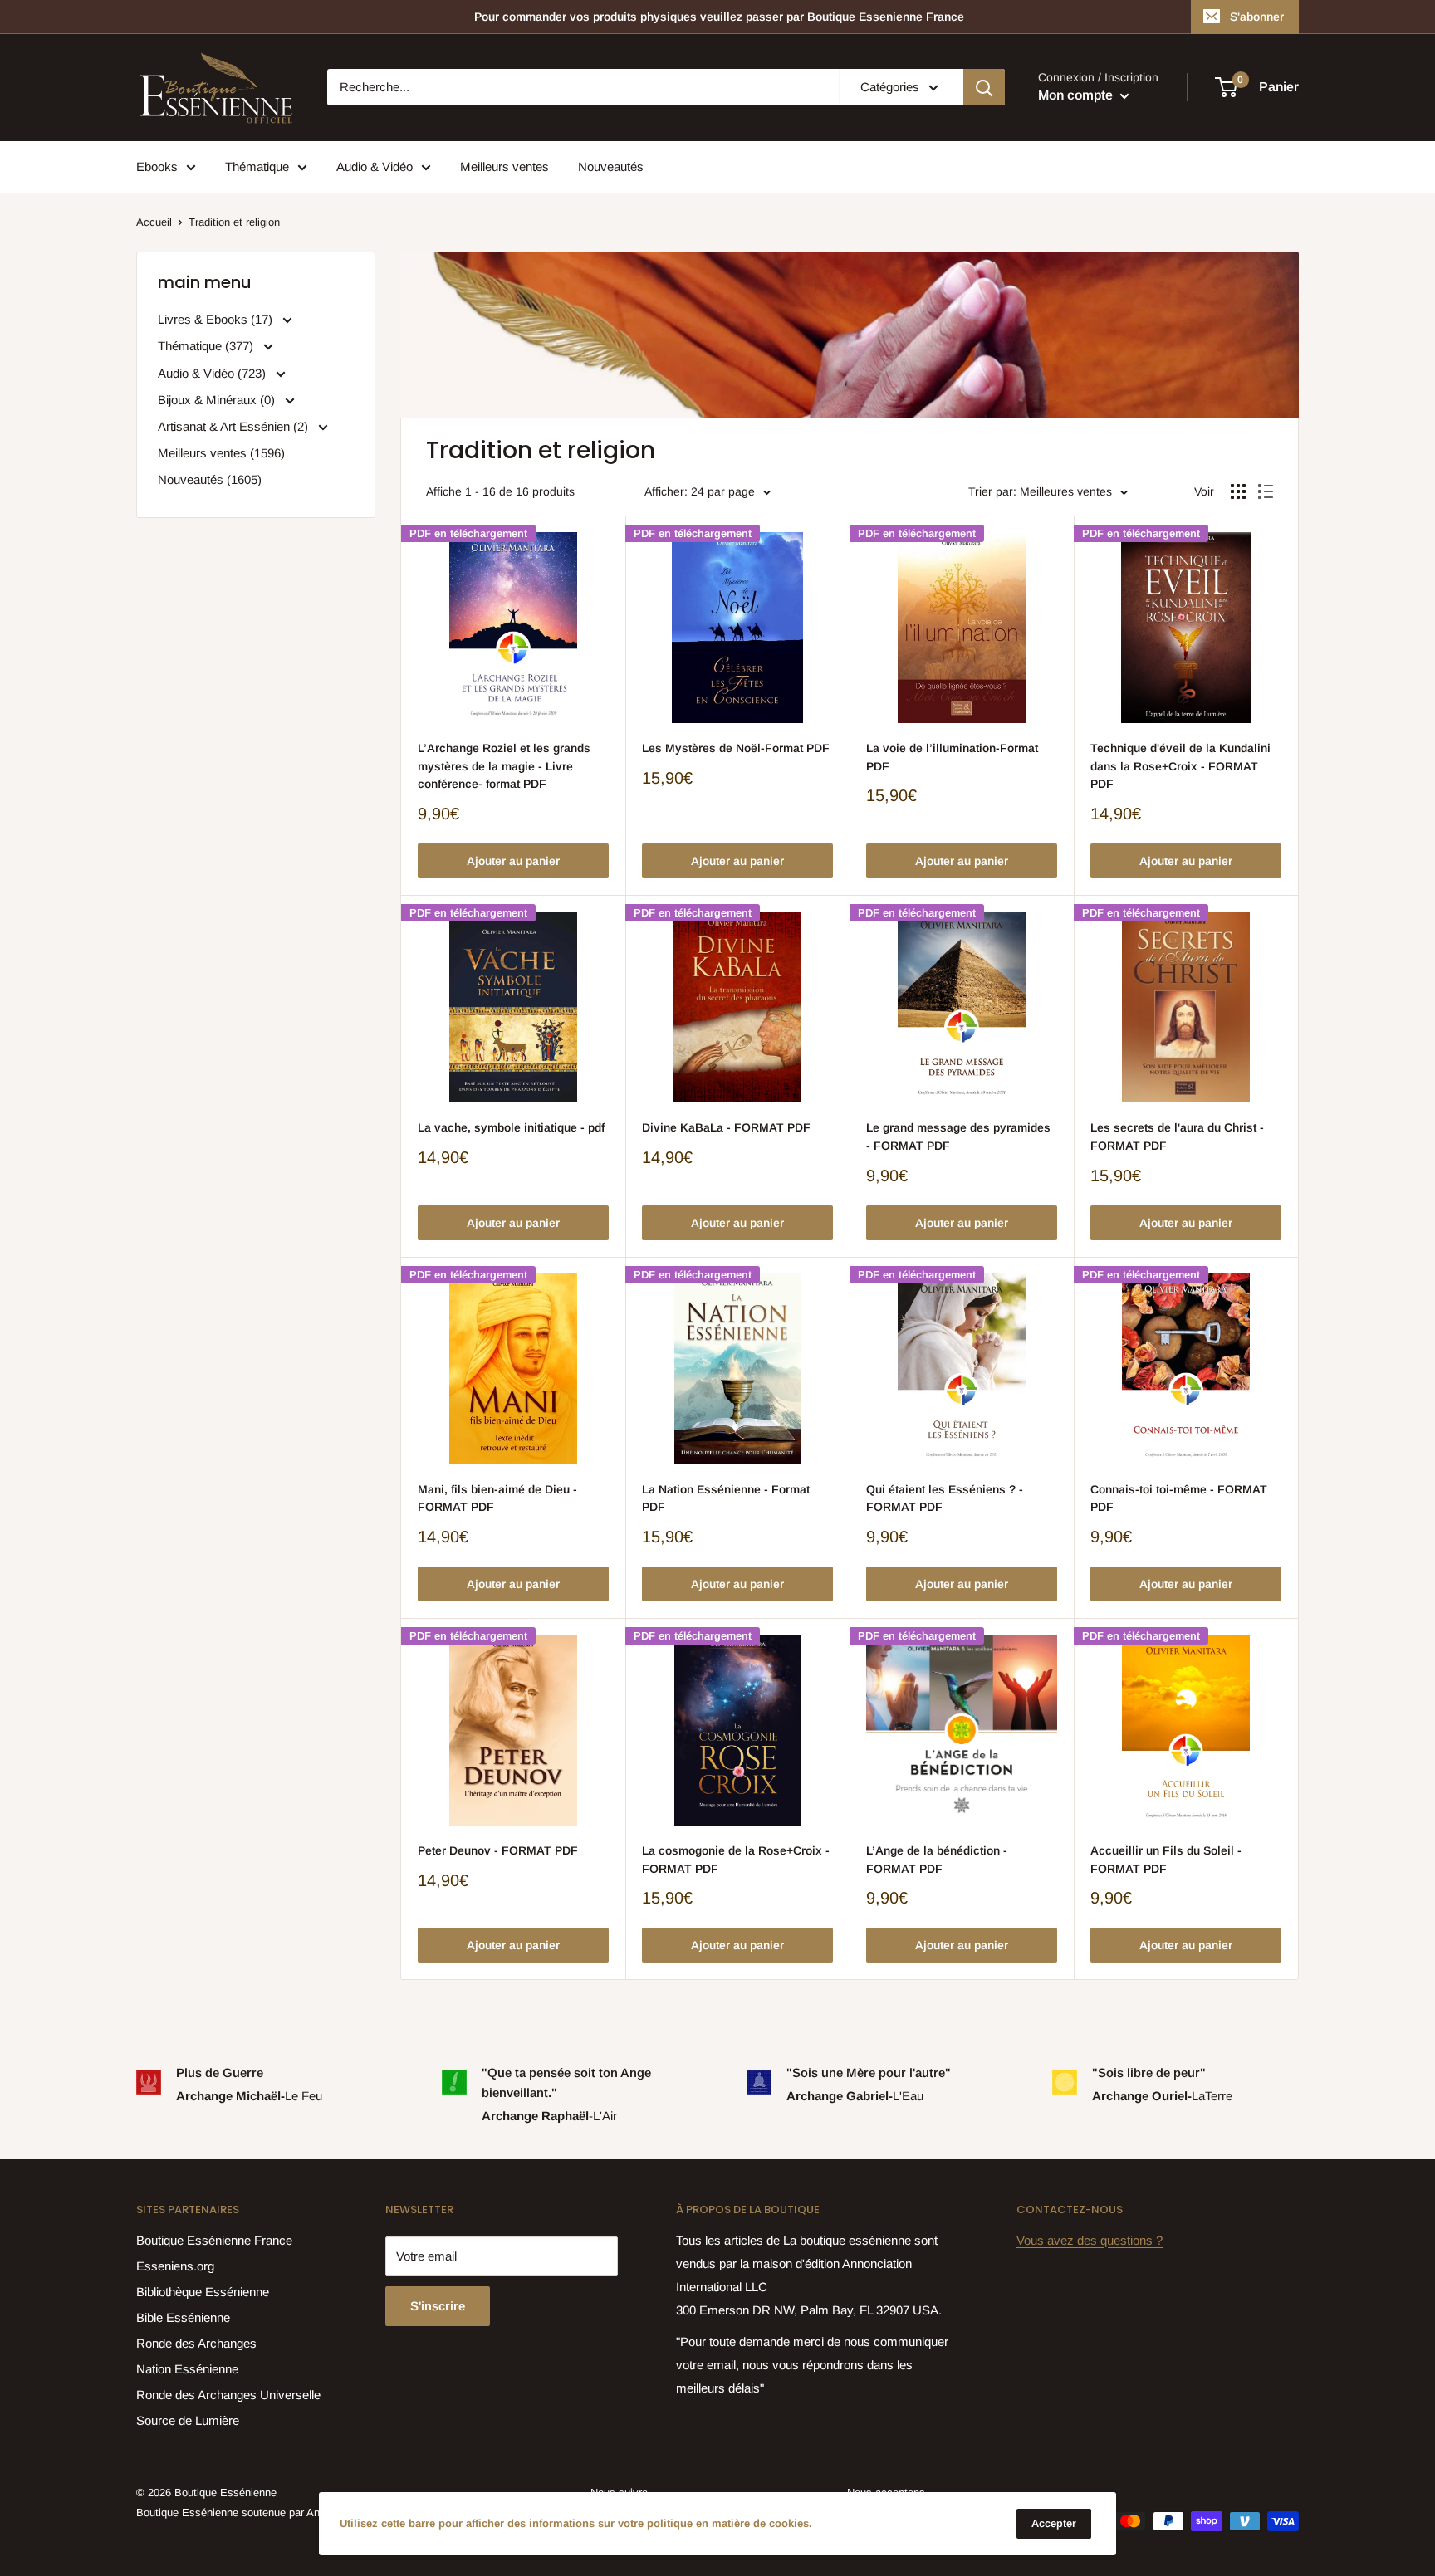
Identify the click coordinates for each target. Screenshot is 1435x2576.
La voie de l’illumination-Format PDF (952, 757)
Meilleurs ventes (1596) (221, 453)
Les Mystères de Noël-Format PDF (736, 748)
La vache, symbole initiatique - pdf (511, 1127)
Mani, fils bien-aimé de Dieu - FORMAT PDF (497, 1498)
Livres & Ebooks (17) (217, 319)
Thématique (257, 166)
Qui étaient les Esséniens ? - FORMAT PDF (945, 1498)
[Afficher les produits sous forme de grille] (1238, 491)
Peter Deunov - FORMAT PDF (498, 1850)
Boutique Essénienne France (214, 2240)
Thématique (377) (207, 346)
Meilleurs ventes (504, 166)
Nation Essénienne (187, 2369)
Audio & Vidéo (375, 166)
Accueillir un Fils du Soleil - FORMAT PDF (1166, 1860)
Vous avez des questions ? (1090, 2240)
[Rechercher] (984, 87)
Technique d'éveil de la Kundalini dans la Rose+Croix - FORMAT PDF (1180, 766)
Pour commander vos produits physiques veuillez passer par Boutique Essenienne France (719, 17)
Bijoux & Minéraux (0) (218, 400)
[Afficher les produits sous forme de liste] (1266, 491)
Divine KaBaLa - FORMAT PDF (726, 1127)
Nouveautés (611, 166)
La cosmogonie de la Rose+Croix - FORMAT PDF (736, 1860)
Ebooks (157, 166)
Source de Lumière (188, 2420)
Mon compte (1077, 96)
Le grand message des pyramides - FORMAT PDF (958, 1136)
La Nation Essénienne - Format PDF (726, 1498)
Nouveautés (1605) (210, 479)
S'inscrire (438, 2306)
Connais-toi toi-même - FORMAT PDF (1179, 1498)
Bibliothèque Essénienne (203, 2292)
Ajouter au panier (513, 861)
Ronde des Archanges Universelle (228, 2395)
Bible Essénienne (183, 2317)
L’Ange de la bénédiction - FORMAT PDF (937, 1860)
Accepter (1054, 2523)
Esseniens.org (175, 2266)
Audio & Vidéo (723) (213, 373)
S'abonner (1257, 17)
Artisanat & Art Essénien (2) (235, 426)
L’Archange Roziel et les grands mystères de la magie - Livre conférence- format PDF (504, 766)
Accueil (154, 222)
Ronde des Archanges (196, 2343)
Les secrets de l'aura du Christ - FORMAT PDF (1177, 1136)
